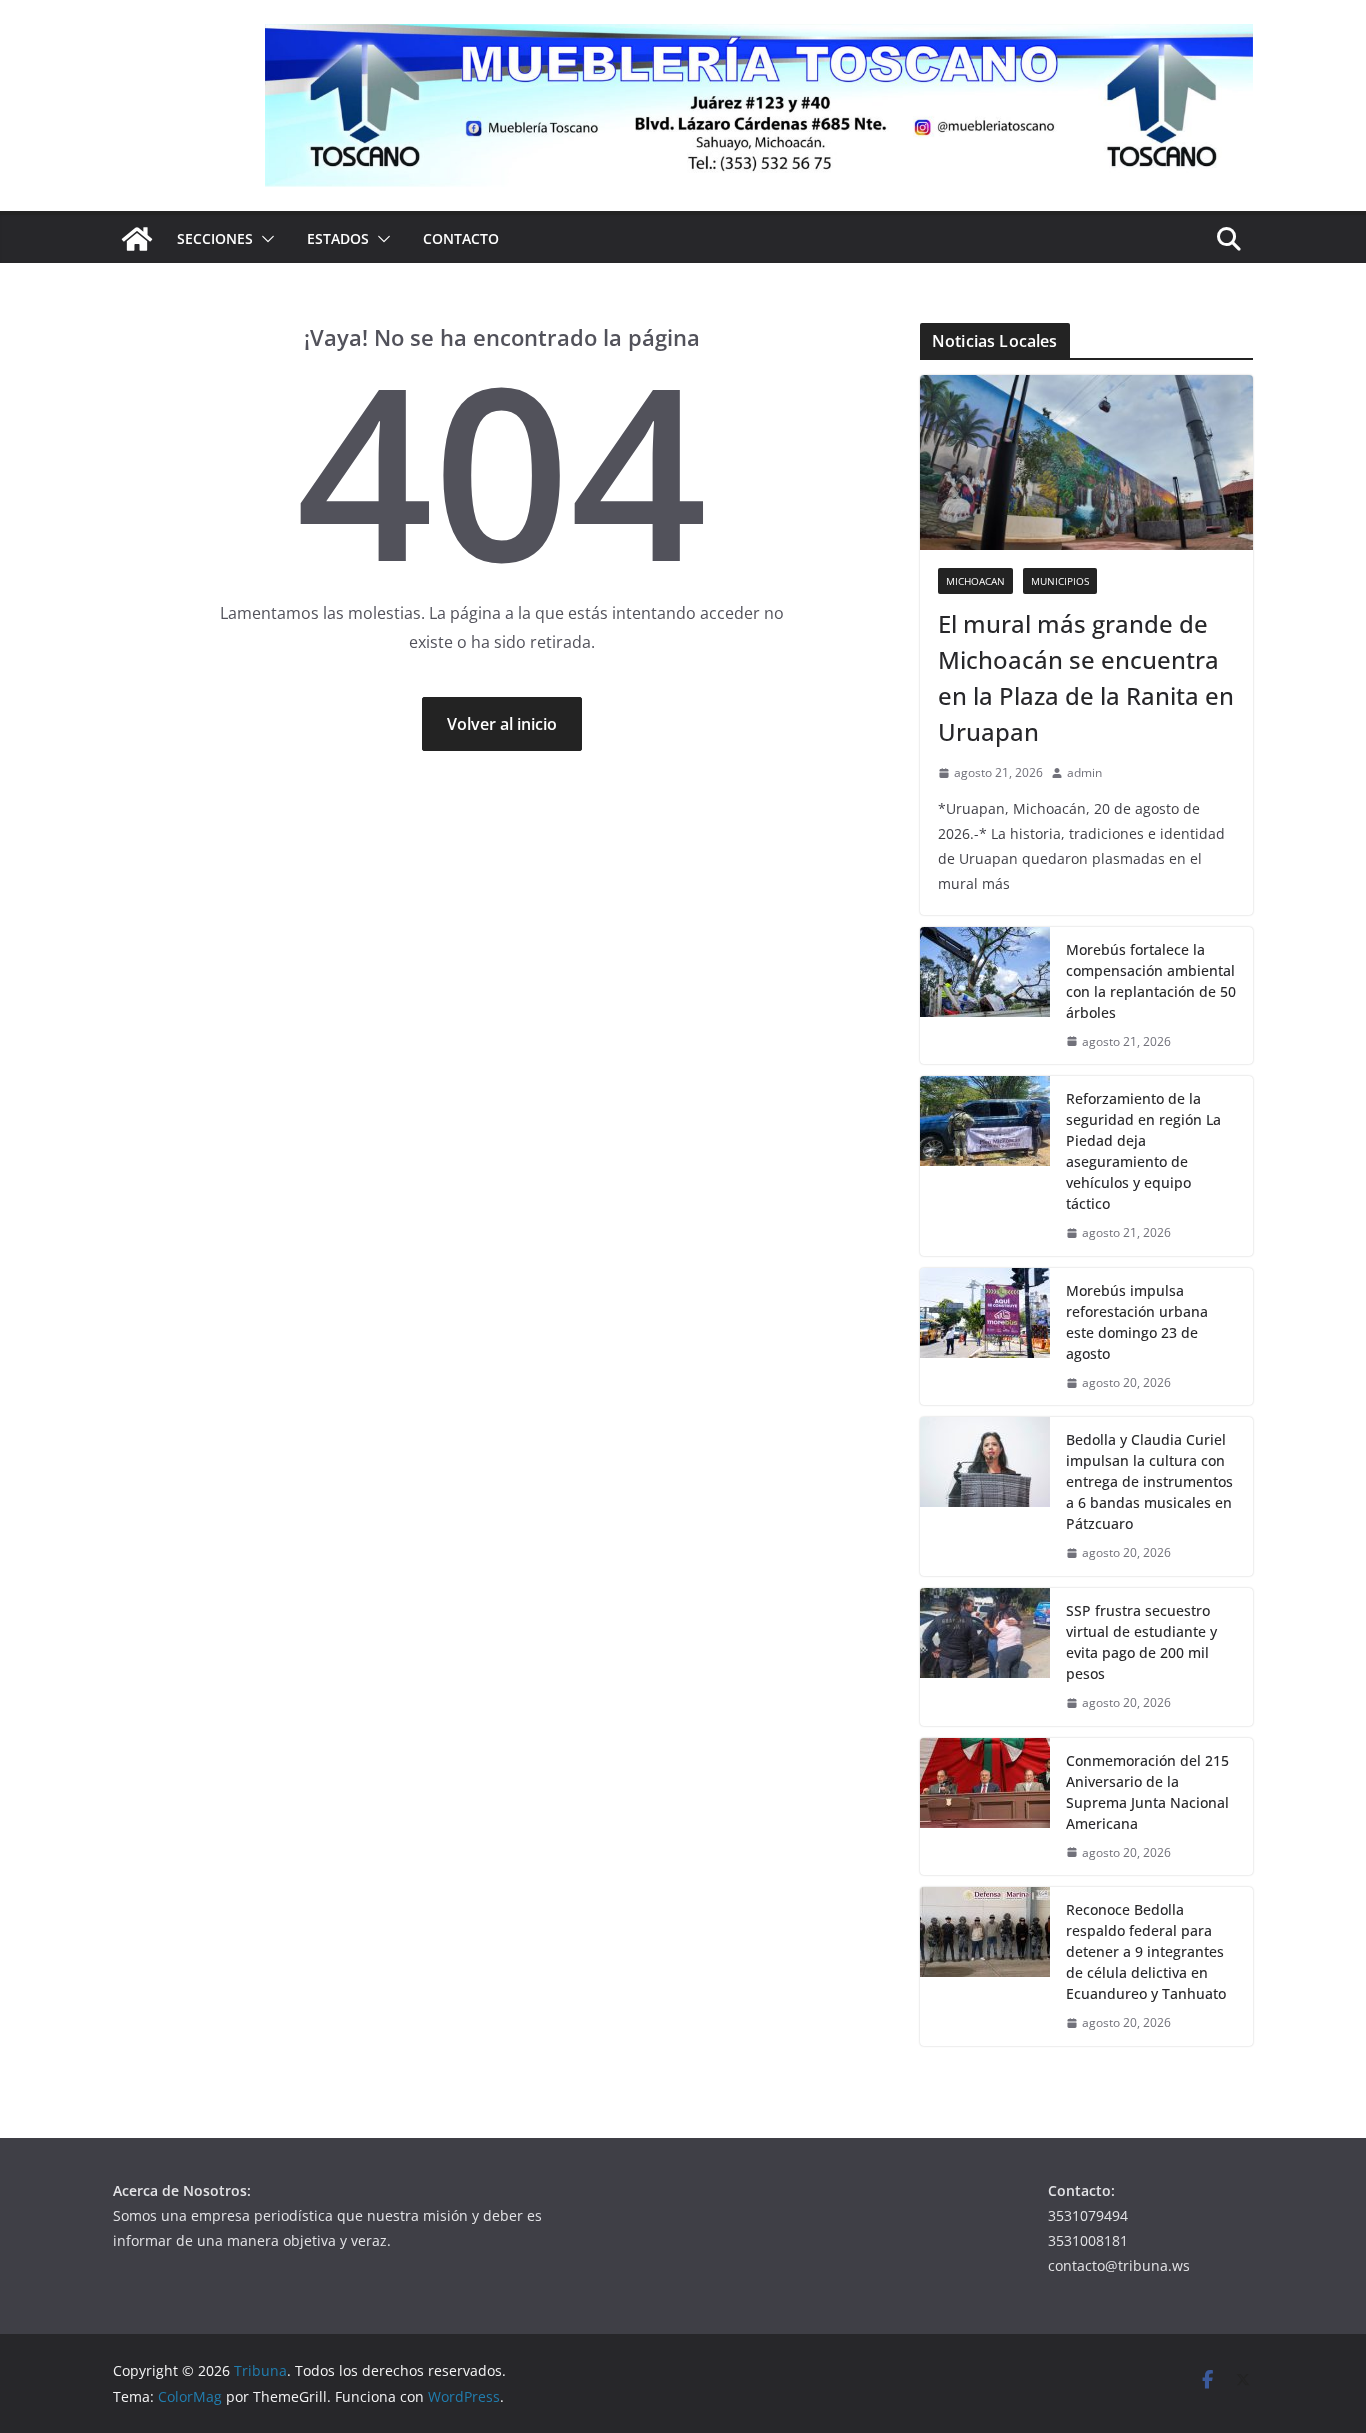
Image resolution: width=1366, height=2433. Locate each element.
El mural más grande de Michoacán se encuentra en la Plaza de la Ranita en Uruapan (1086, 677)
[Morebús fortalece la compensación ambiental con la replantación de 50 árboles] (985, 996)
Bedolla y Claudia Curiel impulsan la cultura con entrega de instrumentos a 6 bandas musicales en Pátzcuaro (1149, 1481)
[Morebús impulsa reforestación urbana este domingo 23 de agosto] (985, 1337)
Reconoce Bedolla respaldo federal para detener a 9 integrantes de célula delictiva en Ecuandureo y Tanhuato (1146, 1951)
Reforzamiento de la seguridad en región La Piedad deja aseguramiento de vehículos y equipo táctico (1143, 1151)
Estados (338, 238)
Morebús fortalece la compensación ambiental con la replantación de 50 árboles (1151, 981)
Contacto (461, 238)
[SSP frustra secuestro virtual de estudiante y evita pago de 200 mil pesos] (985, 1657)
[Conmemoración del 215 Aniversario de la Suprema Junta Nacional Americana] (985, 1807)
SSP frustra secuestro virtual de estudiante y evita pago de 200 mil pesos (1141, 1642)
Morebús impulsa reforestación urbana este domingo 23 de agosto (1137, 1322)
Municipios (1060, 581)
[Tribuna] (137, 239)
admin (1084, 772)
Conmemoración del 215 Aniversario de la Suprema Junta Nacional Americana (1147, 1792)
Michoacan (975, 581)
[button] (264, 239)
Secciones (215, 238)
